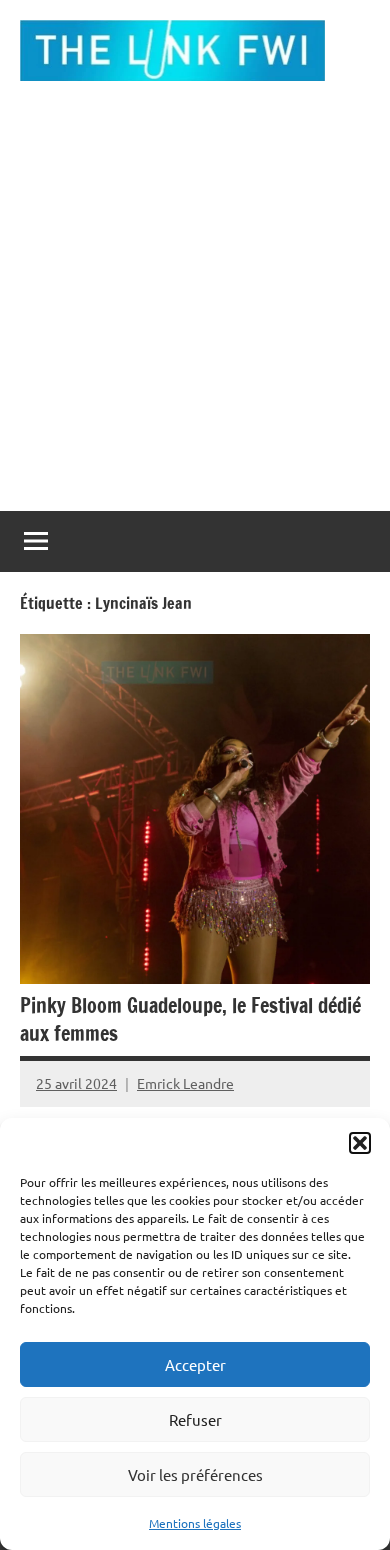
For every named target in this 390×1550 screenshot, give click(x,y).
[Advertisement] (195, 306)
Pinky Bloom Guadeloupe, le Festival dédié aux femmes (190, 1019)
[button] (360, 1143)
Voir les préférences (195, 1474)
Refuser (195, 1419)
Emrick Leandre (185, 1083)
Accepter (195, 1364)
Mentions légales (195, 1523)
